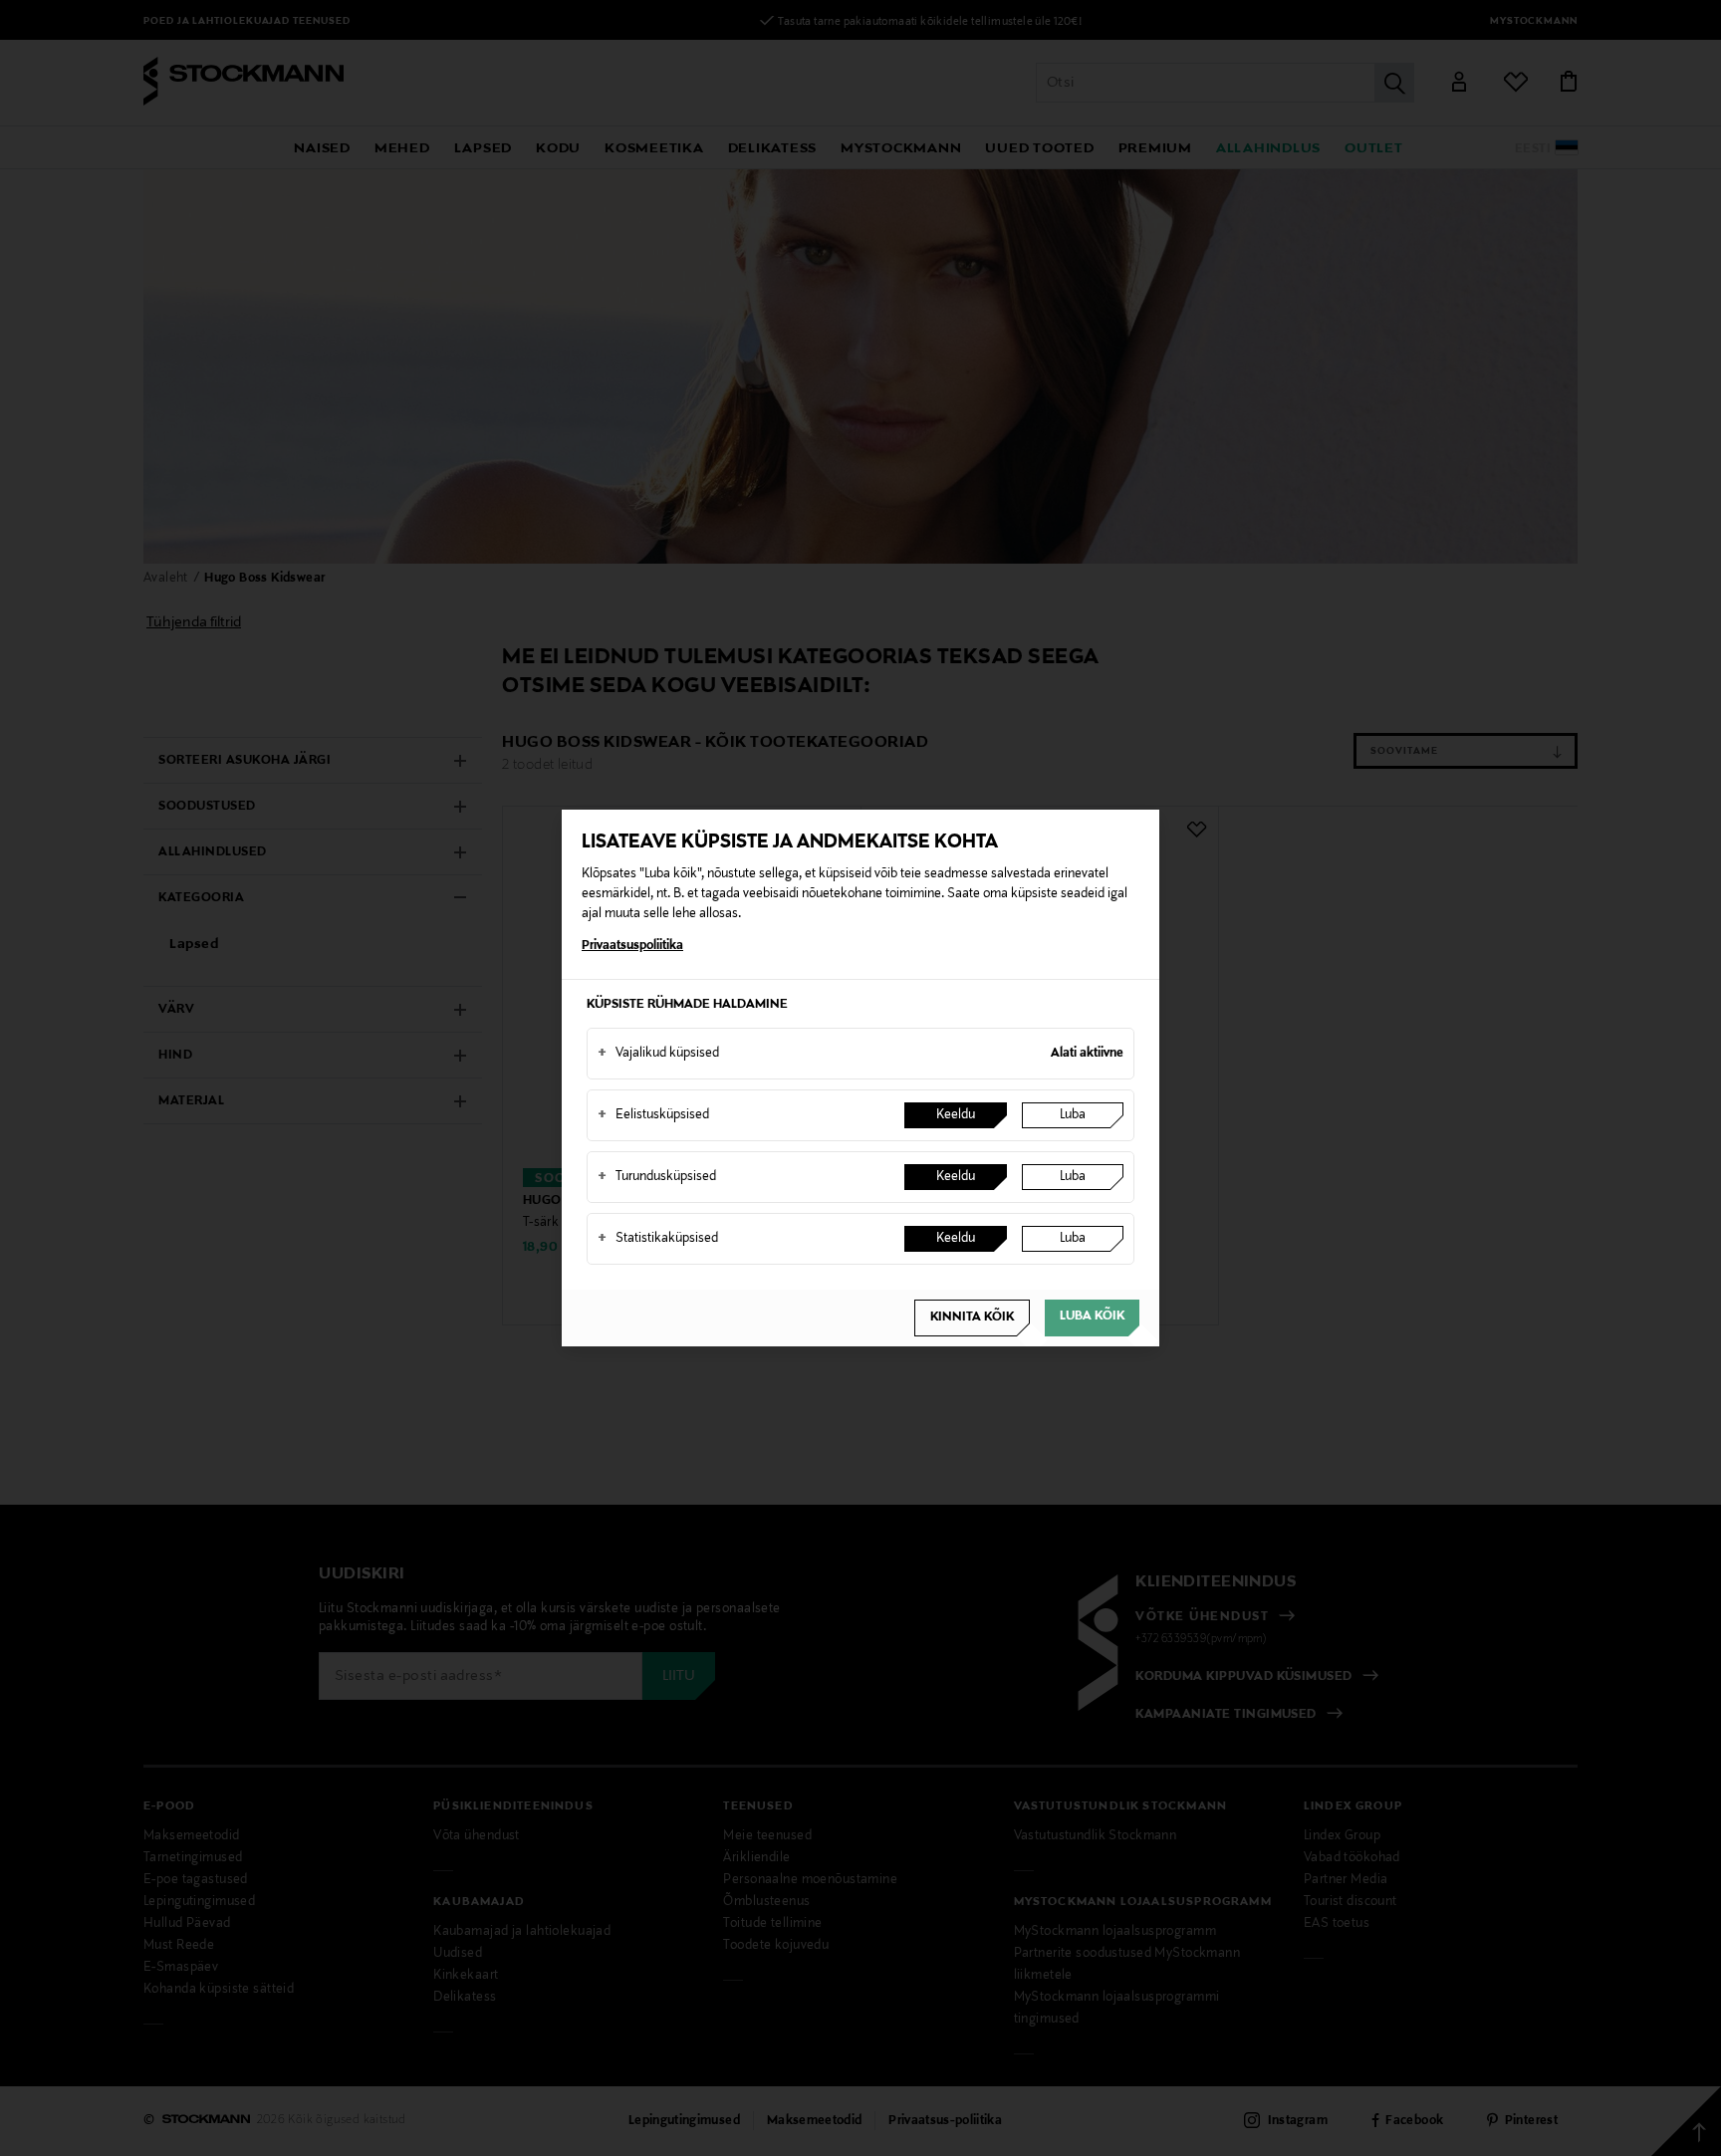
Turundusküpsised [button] (657, 1177)
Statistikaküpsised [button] (658, 1239)
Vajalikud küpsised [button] (658, 1054)
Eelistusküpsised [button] (653, 1115)
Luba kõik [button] (1092, 1317)
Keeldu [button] (956, 1115)
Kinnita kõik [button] (972, 1318)
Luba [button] (1073, 1115)
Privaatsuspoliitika (632, 946)
